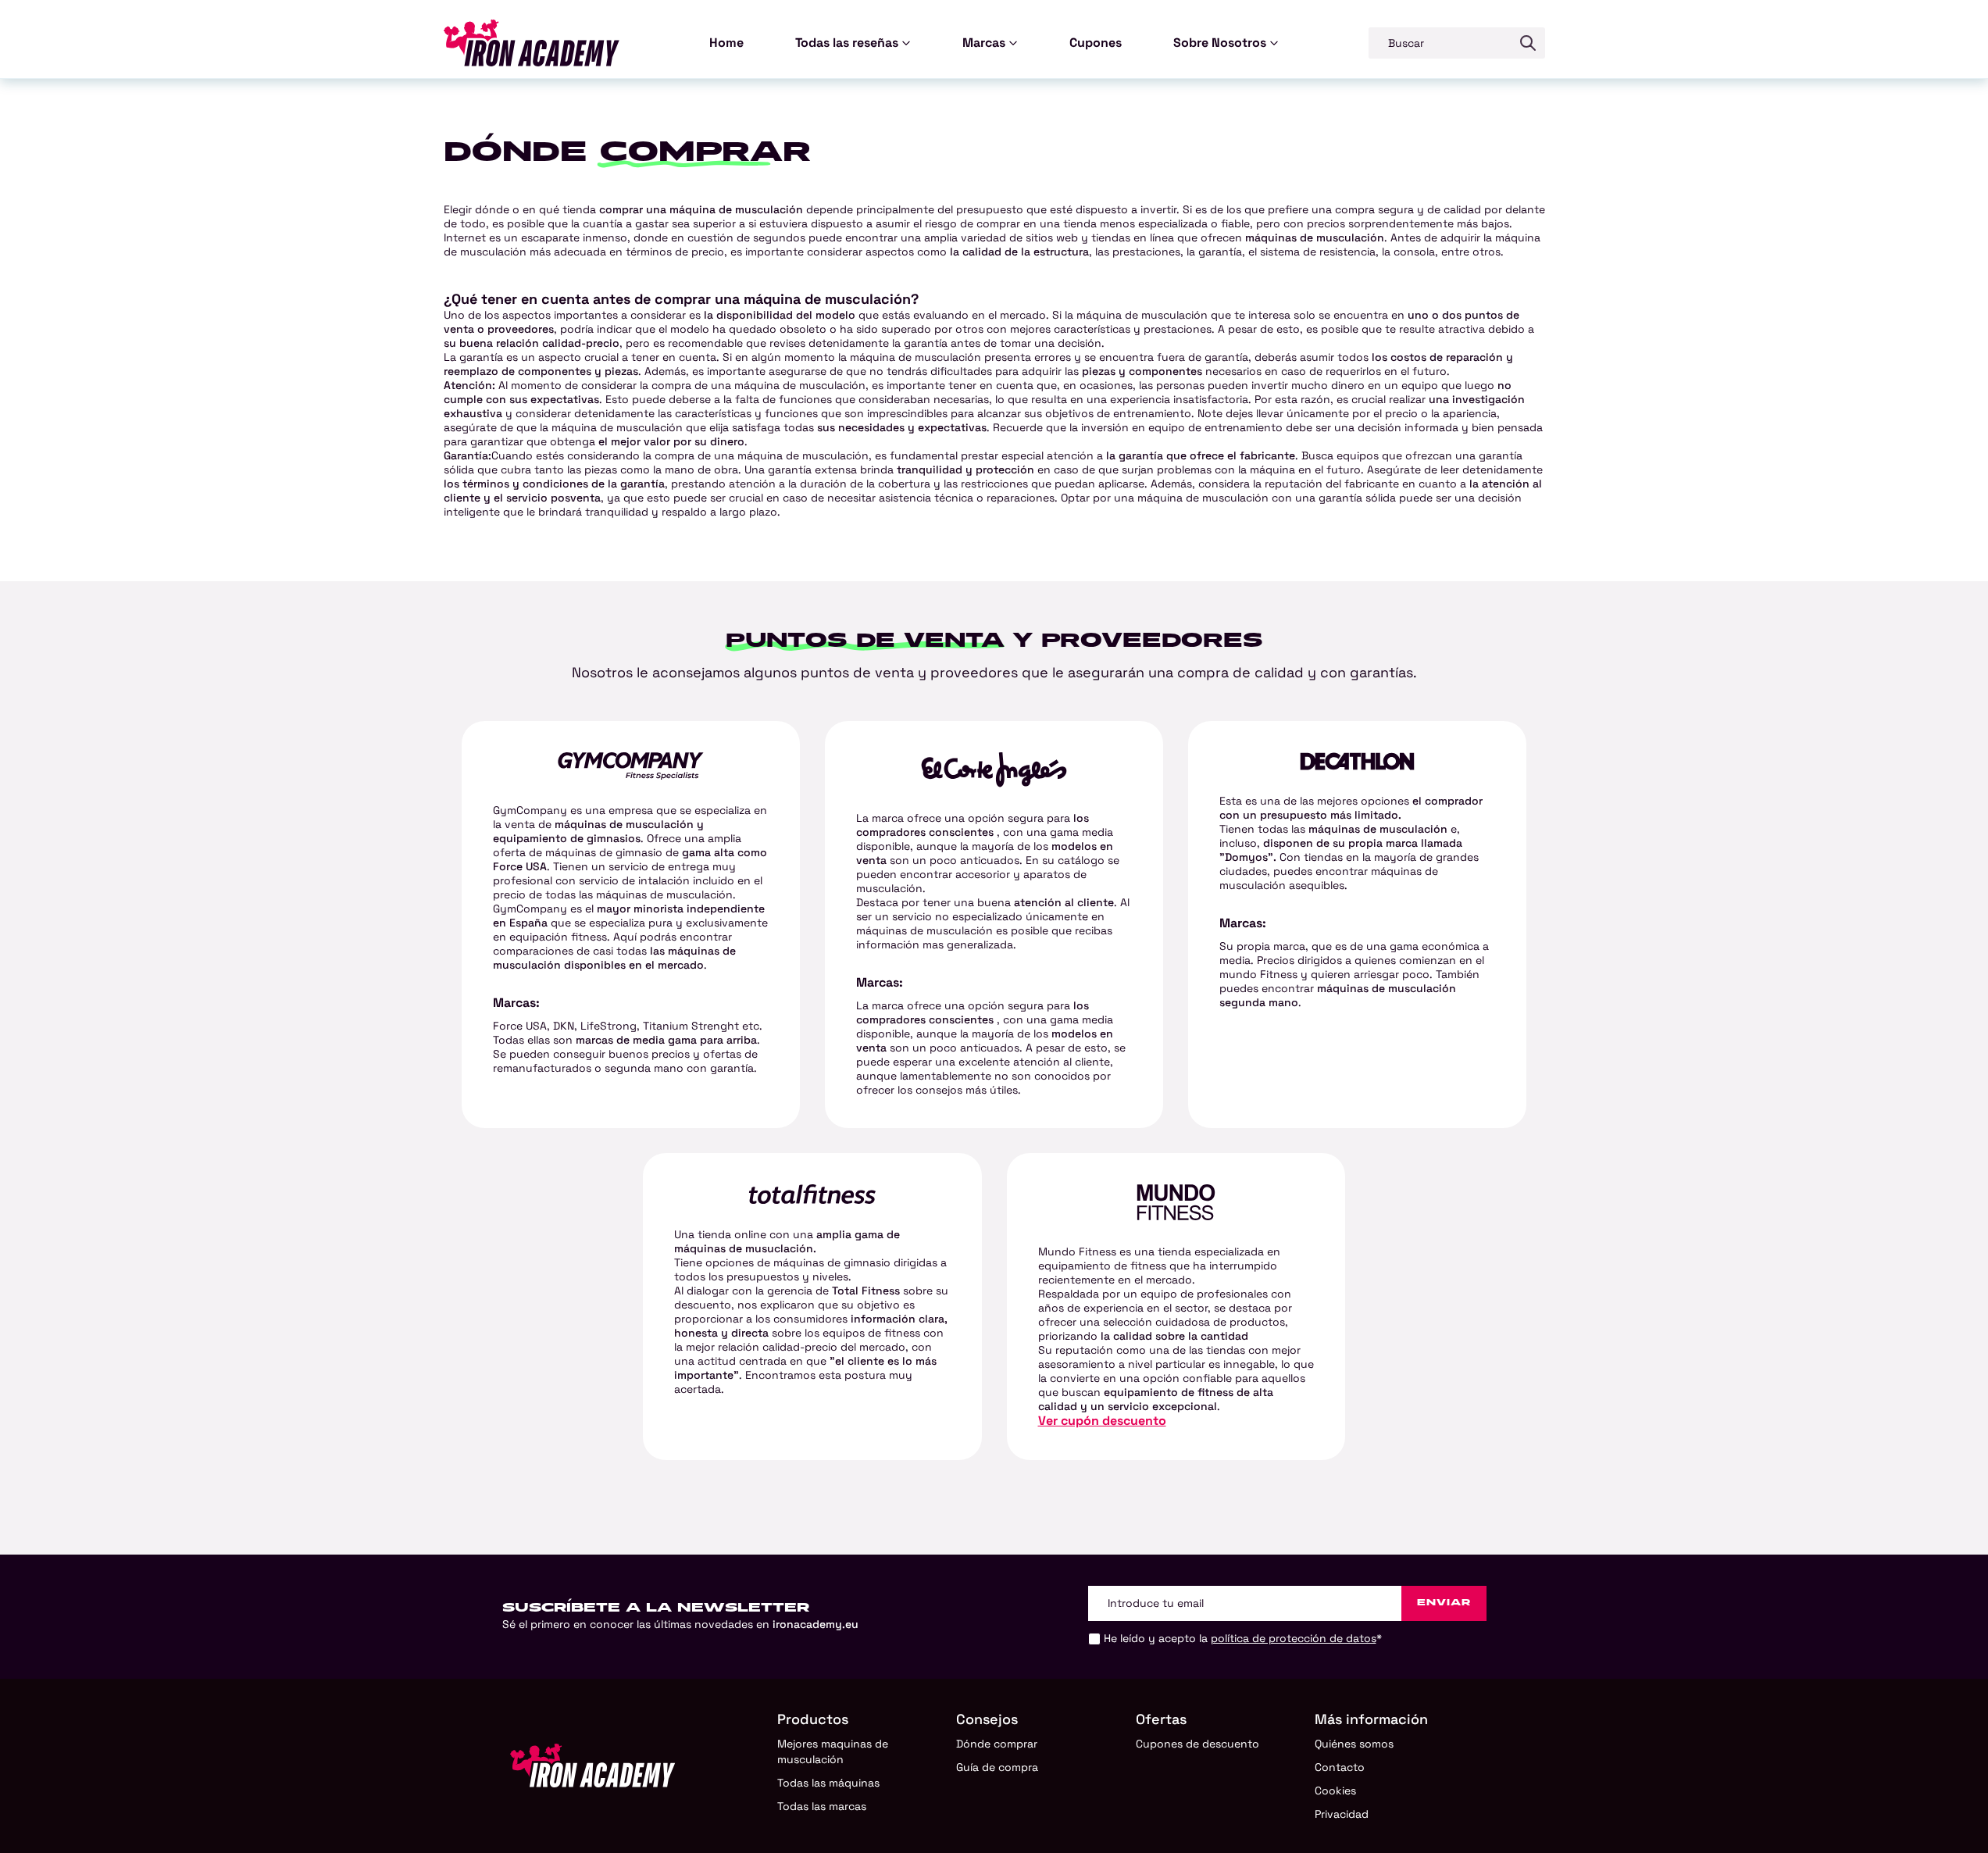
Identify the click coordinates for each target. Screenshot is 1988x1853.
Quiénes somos (1354, 1744)
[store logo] (532, 43)
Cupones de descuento (1197, 1744)
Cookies (1335, 1791)
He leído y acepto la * (1243, 1638)
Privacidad (1342, 1814)
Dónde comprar (997, 1744)
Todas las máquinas (828, 1783)
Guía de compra (997, 1767)
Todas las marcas (822, 1806)
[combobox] (1440, 43)
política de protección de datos (1294, 1638)
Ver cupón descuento (1102, 1421)
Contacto (1340, 1767)
